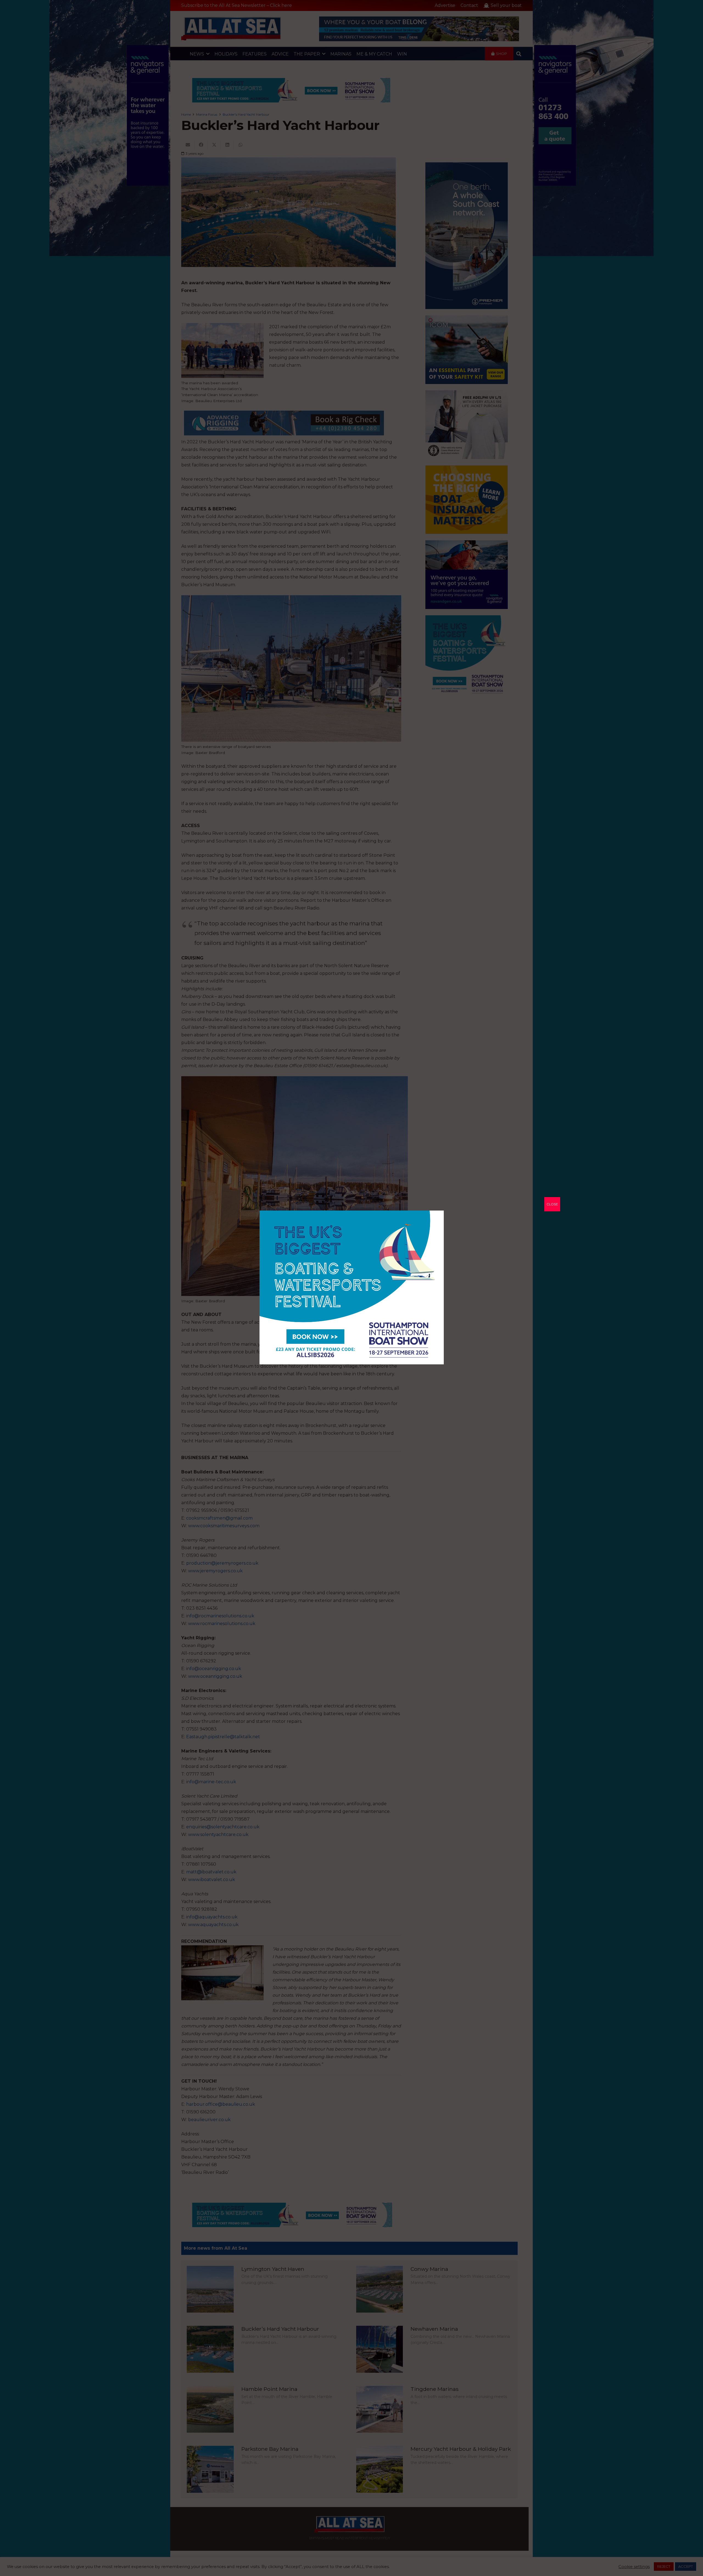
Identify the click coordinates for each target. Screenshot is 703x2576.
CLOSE (552, 1204)
